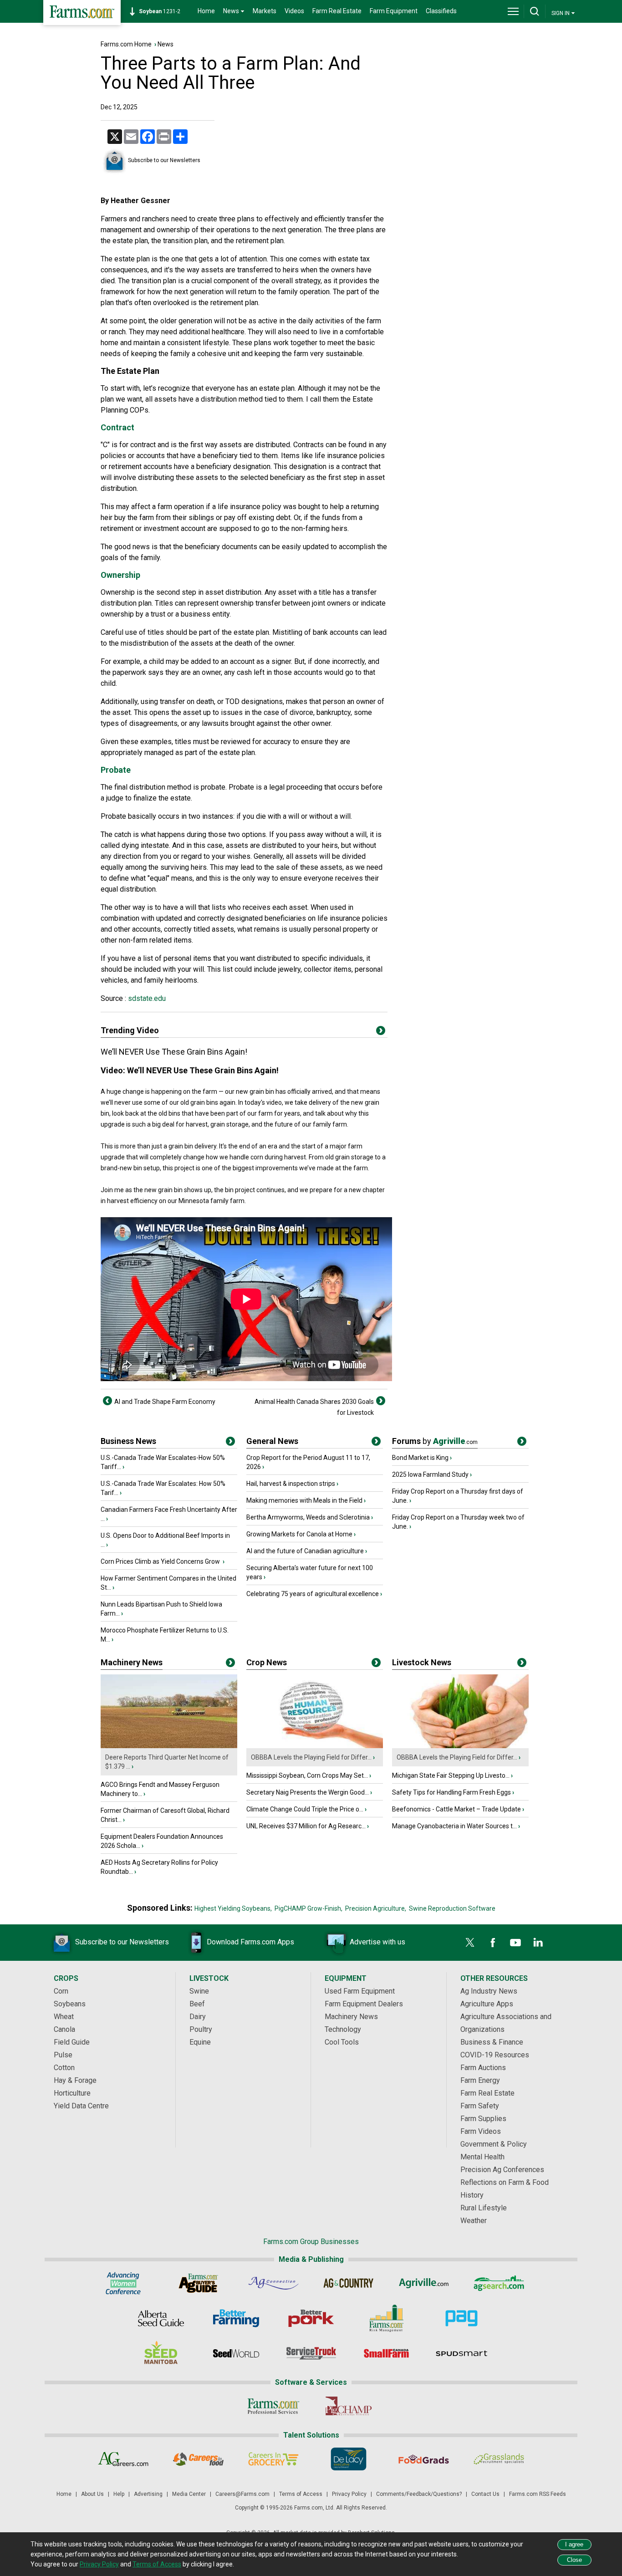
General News (272, 1441)
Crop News (267, 1662)
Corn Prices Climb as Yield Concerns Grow (161, 1561)
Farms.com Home (126, 44)
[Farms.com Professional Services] (273, 2406)
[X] (470, 1943)
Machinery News (132, 1662)
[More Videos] (381, 1032)
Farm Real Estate (337, 11)
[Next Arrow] (381, 1401)
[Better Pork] (311, 2318)
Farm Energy (480, 2080)
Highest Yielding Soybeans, (233, 1908)
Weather (474, 2221)
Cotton (64, 2068)
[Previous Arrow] (107, 1401)
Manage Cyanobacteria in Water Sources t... (454, 1826)
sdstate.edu (146, 998)
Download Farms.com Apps (250, 1942)
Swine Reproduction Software (452, 1908)
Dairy (198, 2017)
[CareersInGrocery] (273, 2459)
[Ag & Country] (349, 2283)
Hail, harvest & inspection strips (291, 1484)
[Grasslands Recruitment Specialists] (499, 2459)
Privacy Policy (349, 2494)
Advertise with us (377, 1942)
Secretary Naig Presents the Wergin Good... (308, 1792)
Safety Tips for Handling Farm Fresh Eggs (451, 1792)
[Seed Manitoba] (161, 2353)
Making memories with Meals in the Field (304, 1500)
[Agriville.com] (424, 2283)
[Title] (230, 1443)
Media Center (189, 2494)
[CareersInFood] (198, 2459)
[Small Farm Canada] (386, 2353)
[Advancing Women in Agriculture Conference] (123, 2283)
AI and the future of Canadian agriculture (305, 1551)
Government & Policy (494, 2144)
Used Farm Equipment (360, 1991)
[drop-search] (535, 11)
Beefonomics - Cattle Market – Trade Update (456, 1809)
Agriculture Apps (487, 2004)
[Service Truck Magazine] (311, 2353)
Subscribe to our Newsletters (164, 160)
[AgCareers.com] (123, 2459)
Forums (435, 1441)
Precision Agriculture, (376, 1908)
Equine (200, 2042)
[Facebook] (493, 1943)
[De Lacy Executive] (349, 2459)
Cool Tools (342, 2042)
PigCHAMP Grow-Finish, (308, 1908)
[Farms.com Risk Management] (386, 2318)
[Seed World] (236, 2353)
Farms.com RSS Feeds (538, 2494)
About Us (92, 2494)
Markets (265, 11)
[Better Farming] (236, 2318)
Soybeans (70, 2004)
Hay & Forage (75, 2080)
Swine (199, 1991)
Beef (197, 2004)
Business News (128, 1441)
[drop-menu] (513, 11)
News (166, 44)
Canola (64, 2029)
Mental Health (482, 2157)
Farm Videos (481, 2131)
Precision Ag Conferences (502, 2170)
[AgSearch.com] (499, 2283)
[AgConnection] (273, 2283)
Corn (61, 1991)
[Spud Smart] (461, 2353)
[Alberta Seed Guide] (161, 2318)
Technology (343, 2029)
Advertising (148, 2494)
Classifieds (441, 11)
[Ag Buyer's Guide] (198, 2283)
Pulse (63, 2055)
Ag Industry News (489, 1991)
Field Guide (72, 2042)
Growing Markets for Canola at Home (299, 1534)
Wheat (64, 2017)
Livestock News (422, 1662)
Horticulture (72, 2093)
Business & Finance (492, 2042)
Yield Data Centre (81, 2106)
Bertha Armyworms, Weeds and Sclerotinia (308, 1517)
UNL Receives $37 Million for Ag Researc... (306, 1826)
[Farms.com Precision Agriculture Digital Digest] (461, 2318)
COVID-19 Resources (495, 2055)
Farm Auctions (483, 2068)
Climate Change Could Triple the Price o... (305, 1809)
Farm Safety (480, 2106)
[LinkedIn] (538, 1943)
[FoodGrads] (424, 2459)
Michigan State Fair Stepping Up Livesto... (451, 1775)
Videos (294, 11)
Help (119, 2494)
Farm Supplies (483, 2119)
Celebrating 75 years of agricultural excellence (313, 1594)
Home (206, 11)
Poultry (201, 2029)
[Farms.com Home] (82, 13)
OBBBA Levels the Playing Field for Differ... (311, 1757)
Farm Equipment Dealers (364, 2004)
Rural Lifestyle (484, 2208)
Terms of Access (301, 2494)
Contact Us (485, 2494)
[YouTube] (515, 1943)
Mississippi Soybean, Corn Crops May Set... (307, 1775)
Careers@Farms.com (242, 2494)
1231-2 (160, 11)
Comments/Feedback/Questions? (419, 2494)
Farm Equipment (394, 11)
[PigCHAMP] (349, 2406)
